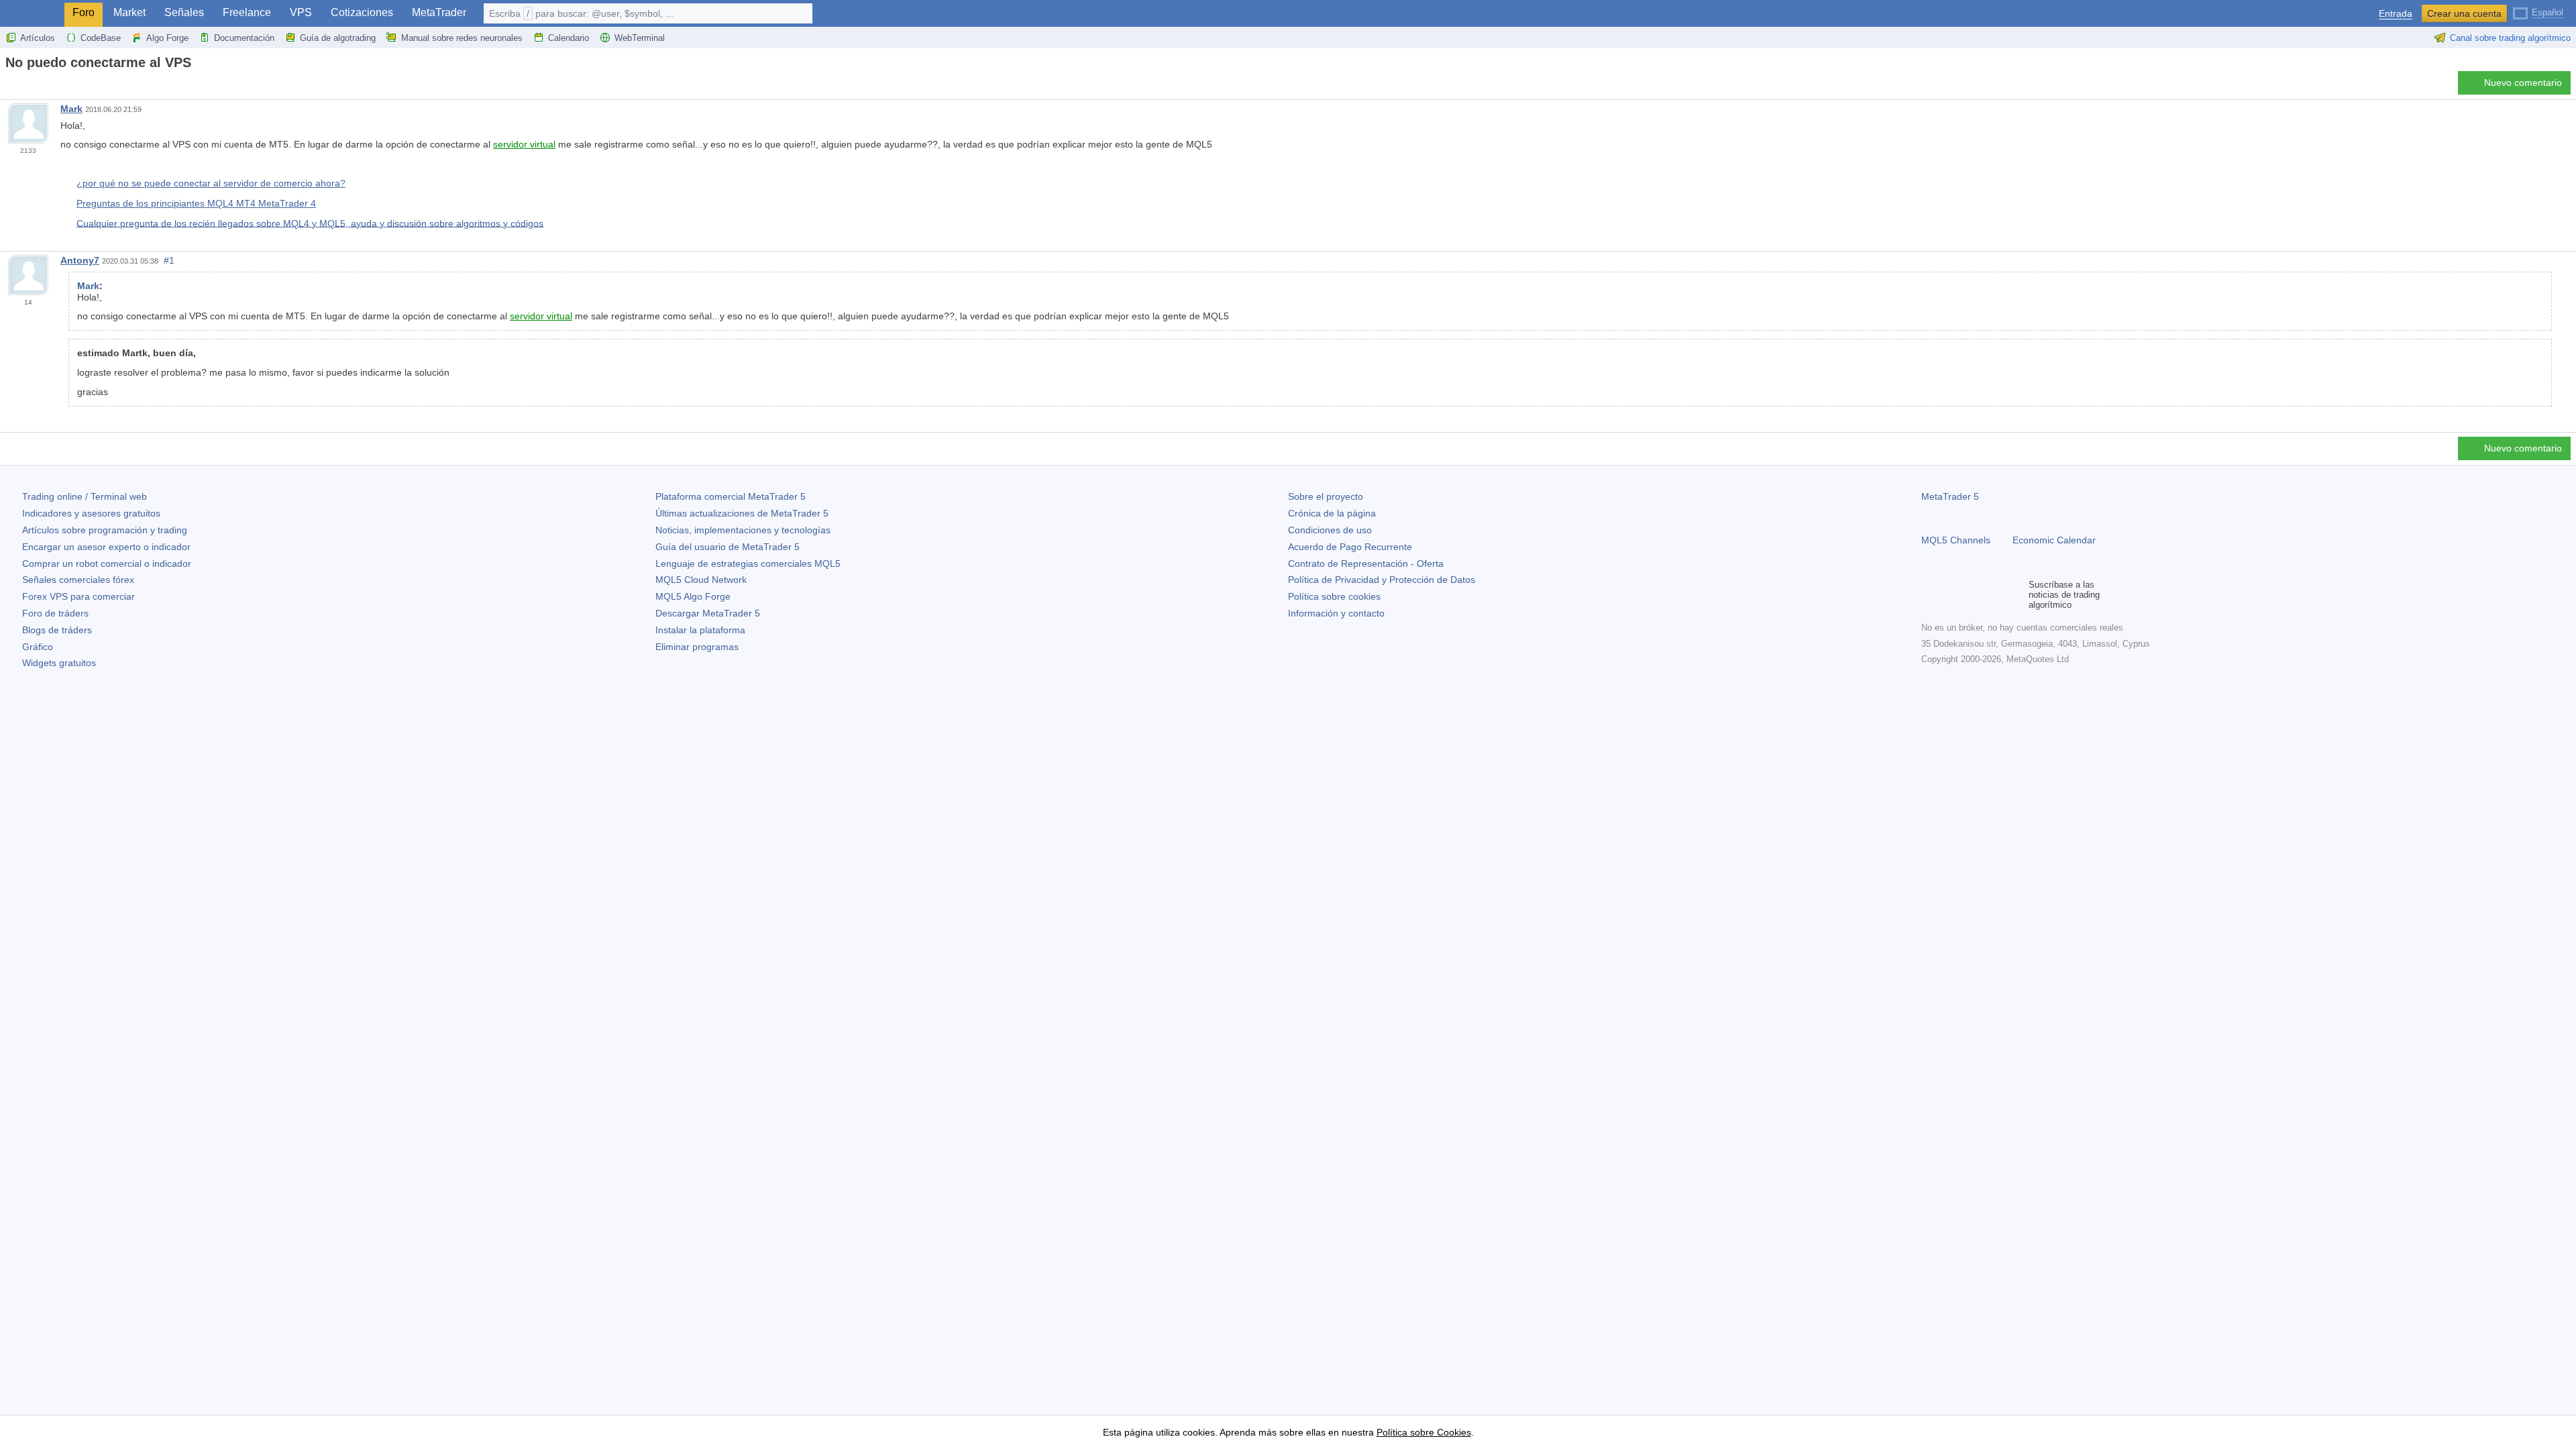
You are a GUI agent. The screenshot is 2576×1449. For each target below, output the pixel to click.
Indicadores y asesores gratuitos (91, 513)
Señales (184, 12)
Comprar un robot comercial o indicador (107, 563)
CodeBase (101, 38)
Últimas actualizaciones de (742, 513)
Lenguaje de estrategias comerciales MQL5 (748, 563)
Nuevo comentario (2523, 83)
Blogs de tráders (57, 630)
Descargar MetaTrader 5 (708, 613)
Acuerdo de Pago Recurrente (1350, 547)
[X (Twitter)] (1972, 595)
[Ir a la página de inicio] (9, 86)
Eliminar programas (697, 647)
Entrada (2396, 14)
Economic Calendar (2054, 540)
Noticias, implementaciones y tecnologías (743, 530)
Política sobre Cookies (1424, 1432)
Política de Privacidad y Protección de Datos (1382, 580)
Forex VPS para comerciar (78, 596)
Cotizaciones (362, 12)
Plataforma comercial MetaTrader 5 (731, 496)
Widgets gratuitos (59, 663)
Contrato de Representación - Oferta (1366, 563)
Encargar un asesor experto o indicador (106, 547)
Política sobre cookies (1334, 596)
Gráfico (38, 647)
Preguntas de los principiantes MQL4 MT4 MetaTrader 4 (196, 203)
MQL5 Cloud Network (701, 580)
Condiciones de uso (1330, 530)
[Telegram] (1951, 595)
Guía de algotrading (338, 38)
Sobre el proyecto (1326, 496)
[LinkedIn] (2015, 595)
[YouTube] (1994, 595)
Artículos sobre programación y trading (105, 530)
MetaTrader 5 (1950, 496)
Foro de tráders (55, 613)
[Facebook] (1929, 595)
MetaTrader (439, 12)
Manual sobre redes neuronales (462, 38)
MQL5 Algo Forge (693, 596)
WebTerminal (640, 38)
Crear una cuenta (2464, 13)
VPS (301, 12)
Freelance (247, 12)
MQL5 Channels (1956, 540)
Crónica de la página (1332, 513)
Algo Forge (167, 38)
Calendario (569, 38)
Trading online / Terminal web (85, 496)
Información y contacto (1336, 613)
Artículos (38, 38)
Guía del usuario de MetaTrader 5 (728, 547)
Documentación (244, 38)
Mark (71, 109)
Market (129, 12)
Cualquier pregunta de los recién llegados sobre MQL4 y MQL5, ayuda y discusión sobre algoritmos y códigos (310, 223)
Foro (84, 12)
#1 (169, 260)
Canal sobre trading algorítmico (2510, 38)
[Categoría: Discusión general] (25, 87)
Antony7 (80, 260)
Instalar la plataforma (700, 630)
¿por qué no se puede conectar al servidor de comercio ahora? (211, 183)
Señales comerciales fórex (78, 580)
